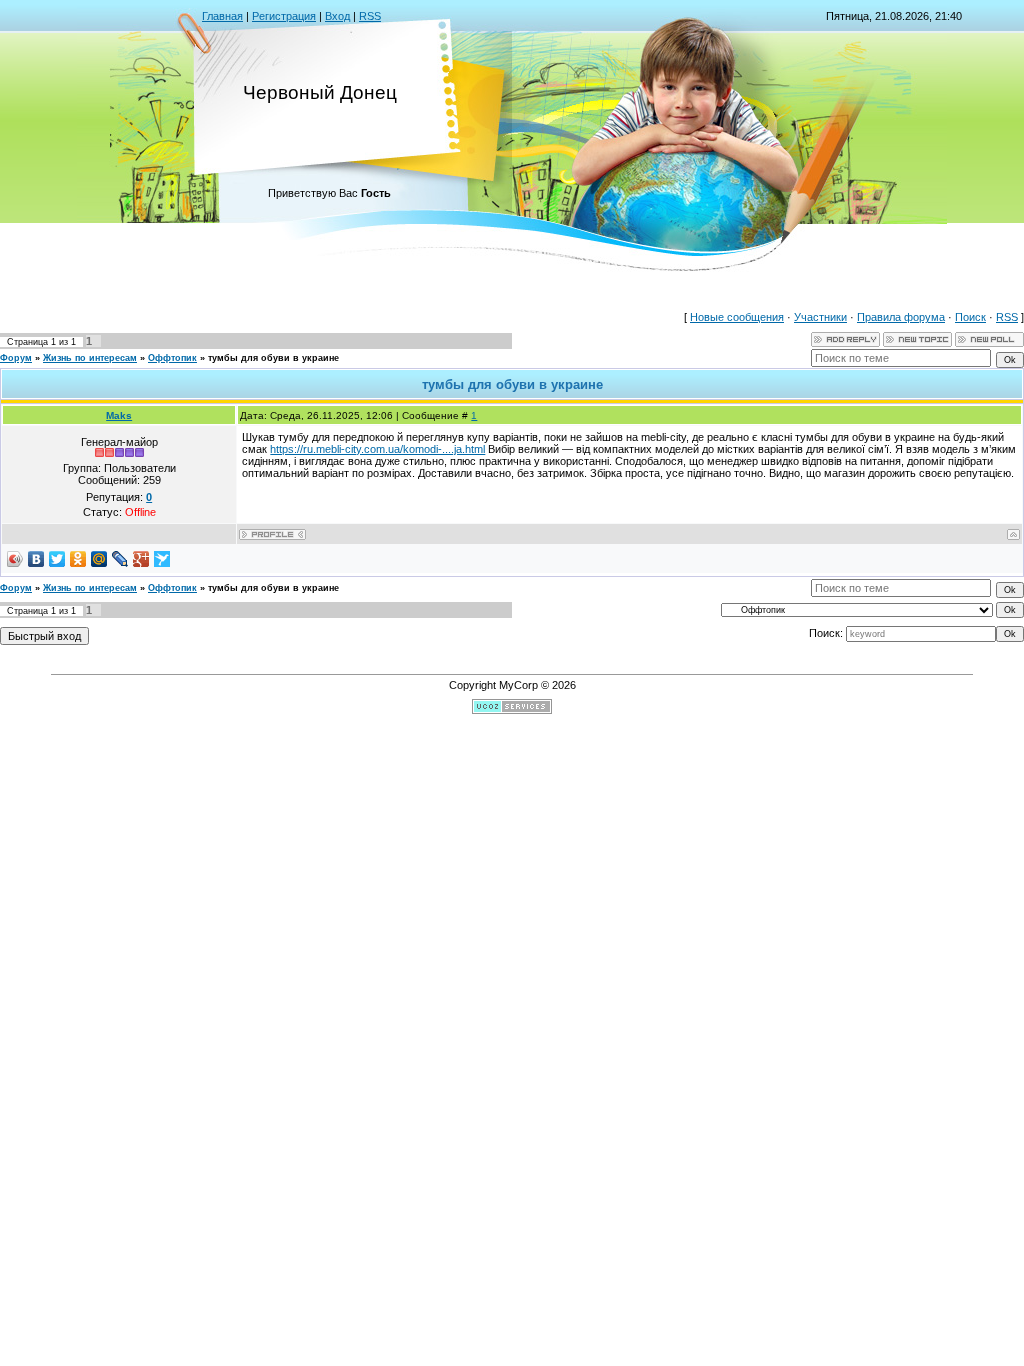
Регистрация (284, 16)
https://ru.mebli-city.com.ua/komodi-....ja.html (377, 449)
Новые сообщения (737, 317)
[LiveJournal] (120, 559)
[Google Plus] (141, 559)
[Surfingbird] (162, 559)
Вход (337, 16)
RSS (370, 16)
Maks (119, 415)
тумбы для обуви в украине (273, 358)
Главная (222, 16)
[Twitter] (57, 559)
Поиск (970, 317)
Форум (16, 358)
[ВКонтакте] (36, 559)
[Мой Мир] (99, 559)
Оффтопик (172, 358)
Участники (820, 317)
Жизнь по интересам (90, 358)
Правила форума (901, 317)
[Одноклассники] (78, 559)
